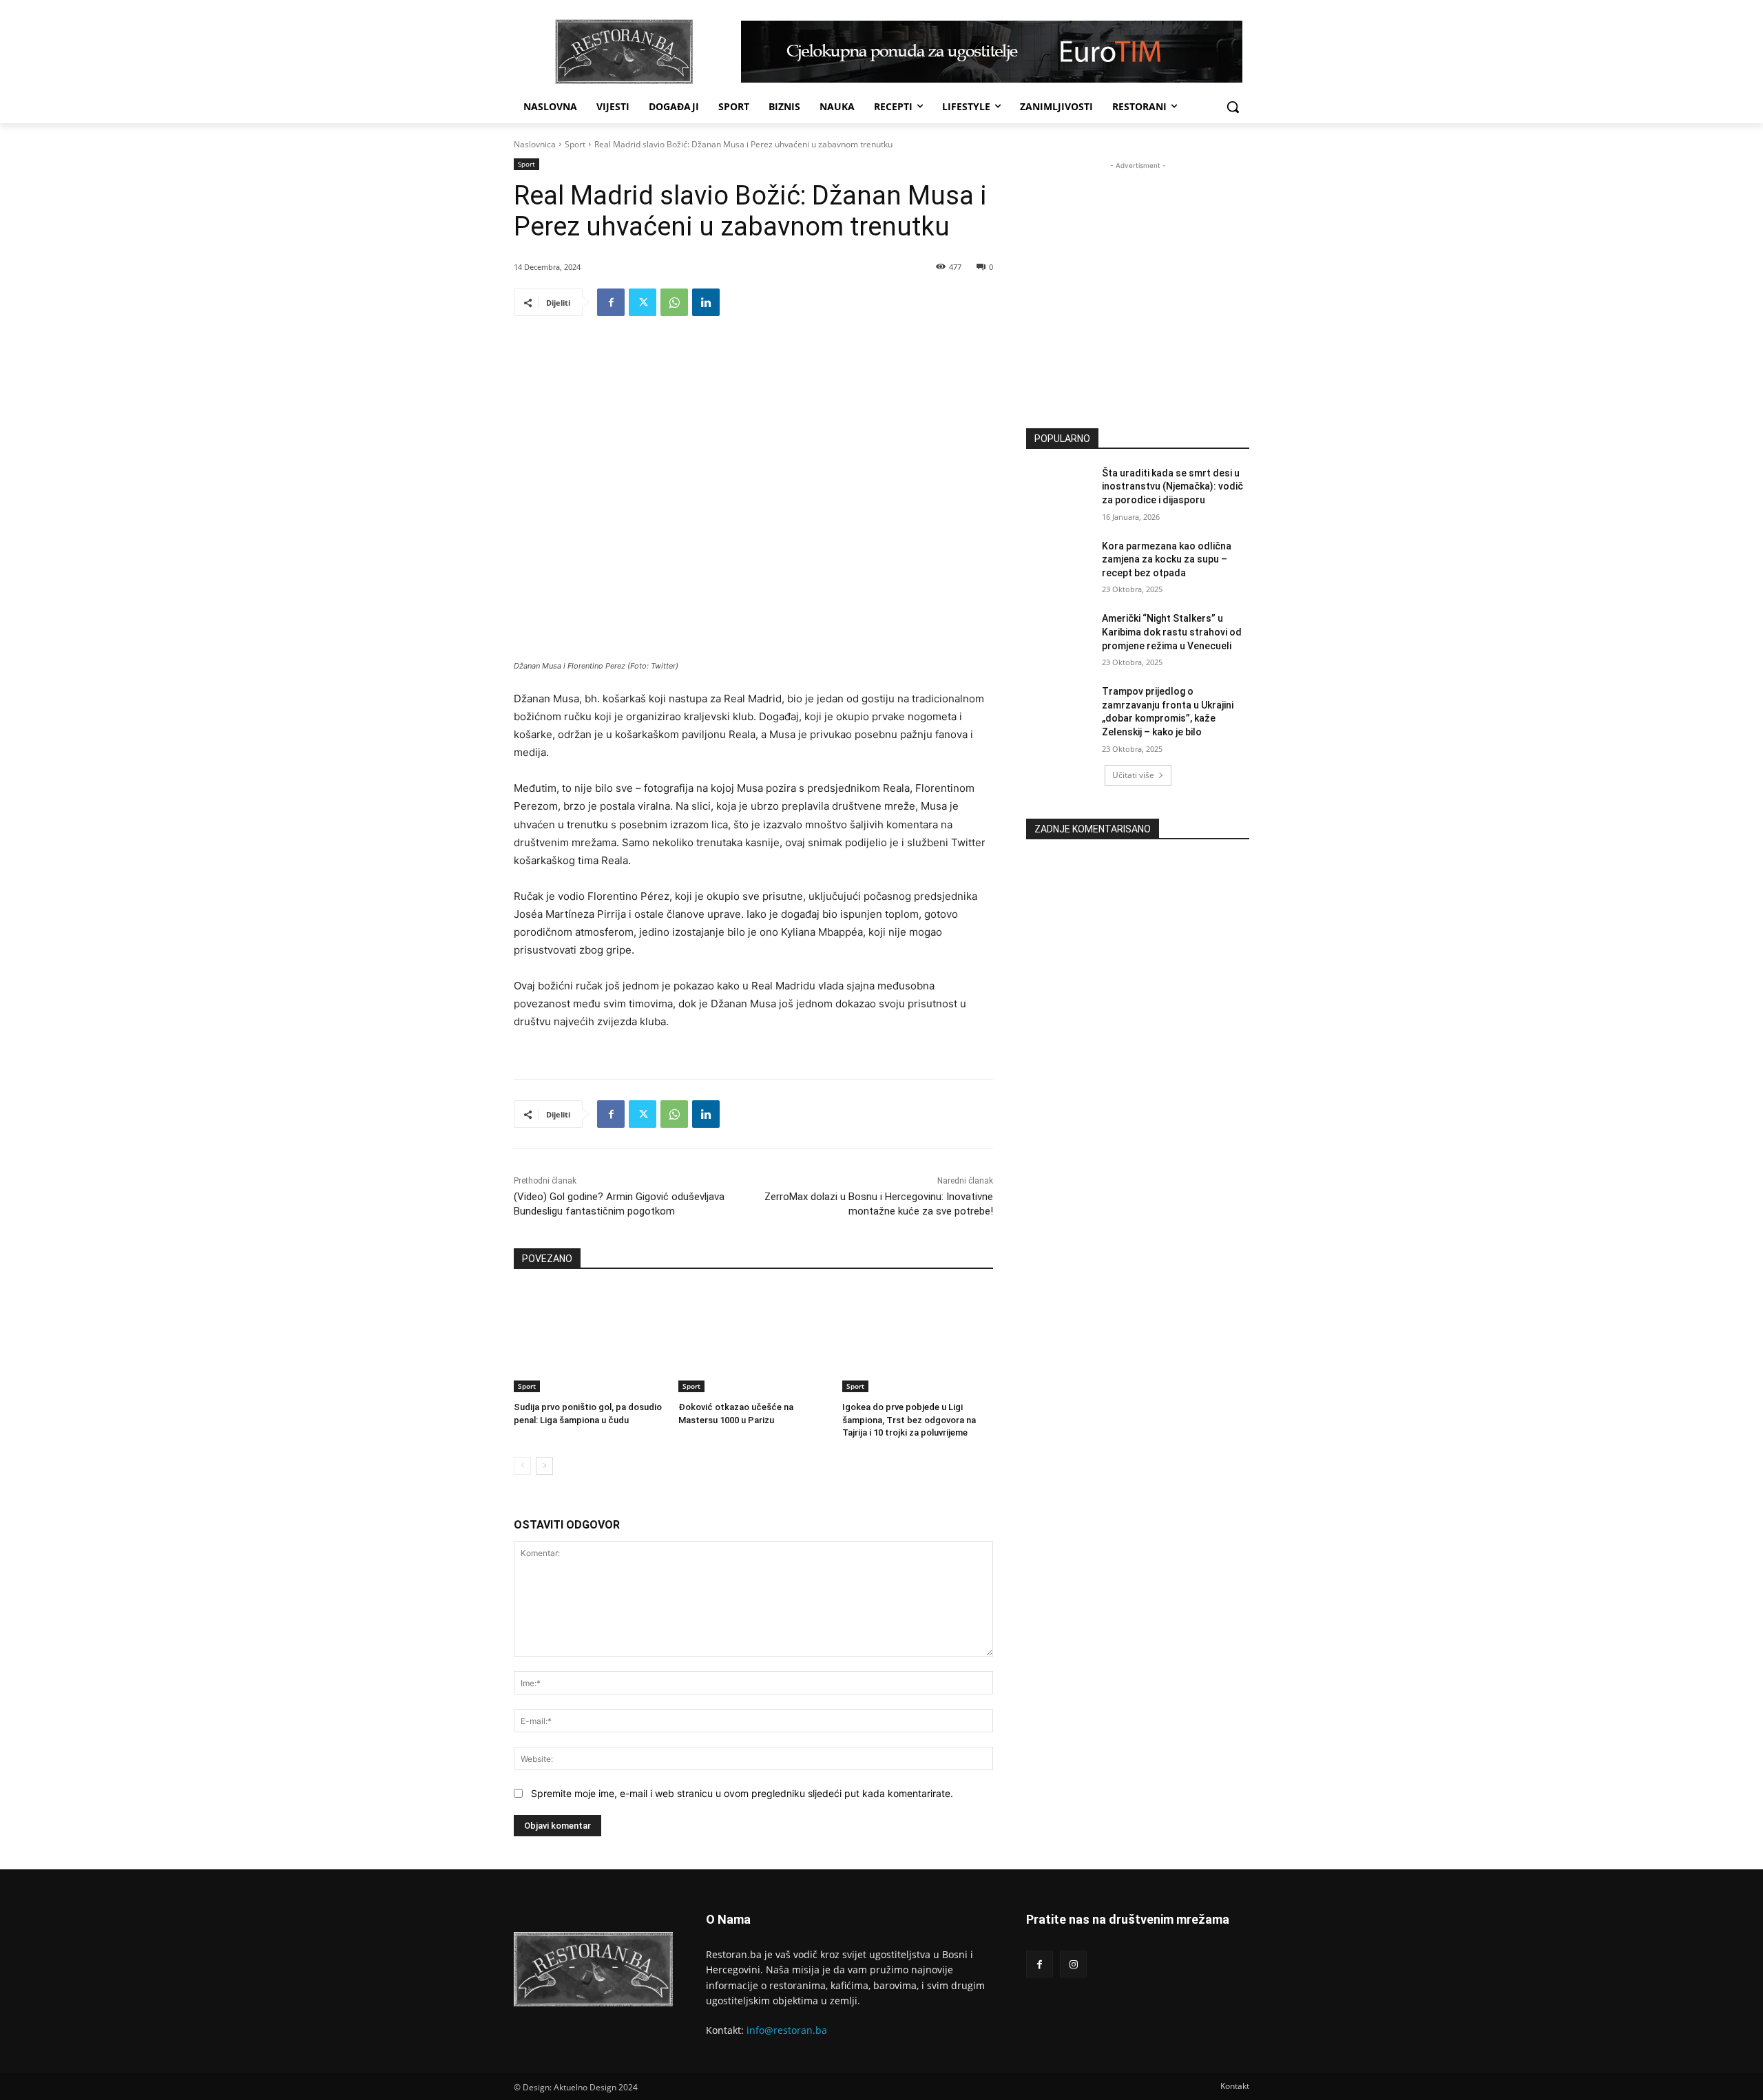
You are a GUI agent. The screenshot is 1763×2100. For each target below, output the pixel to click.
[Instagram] (1073, 1964)
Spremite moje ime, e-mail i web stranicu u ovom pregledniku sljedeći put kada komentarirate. (742, 1793)
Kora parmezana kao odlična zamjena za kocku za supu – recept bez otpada (1167, 559)
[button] (1233, 107)
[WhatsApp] (674, 302)
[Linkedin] (706, 302)
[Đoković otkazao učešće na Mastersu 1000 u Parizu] (754, 1340)
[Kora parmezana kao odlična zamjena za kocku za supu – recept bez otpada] (1060, 563)
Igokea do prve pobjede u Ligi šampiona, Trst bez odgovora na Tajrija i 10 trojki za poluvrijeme (909, 1419)
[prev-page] (522, 1466)
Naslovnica (535, 144)
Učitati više (1133, 775)
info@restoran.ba (787, 2030)
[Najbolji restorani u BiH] (624, 52)
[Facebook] (611, 302)
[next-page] (544, 1466)
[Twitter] (643, 302)
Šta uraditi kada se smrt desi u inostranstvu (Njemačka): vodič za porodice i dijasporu (1172, 486)
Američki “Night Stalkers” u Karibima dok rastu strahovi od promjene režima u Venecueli (1172, 632)
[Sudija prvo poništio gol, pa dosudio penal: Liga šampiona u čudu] (589, 1340)
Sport (575, 144)
